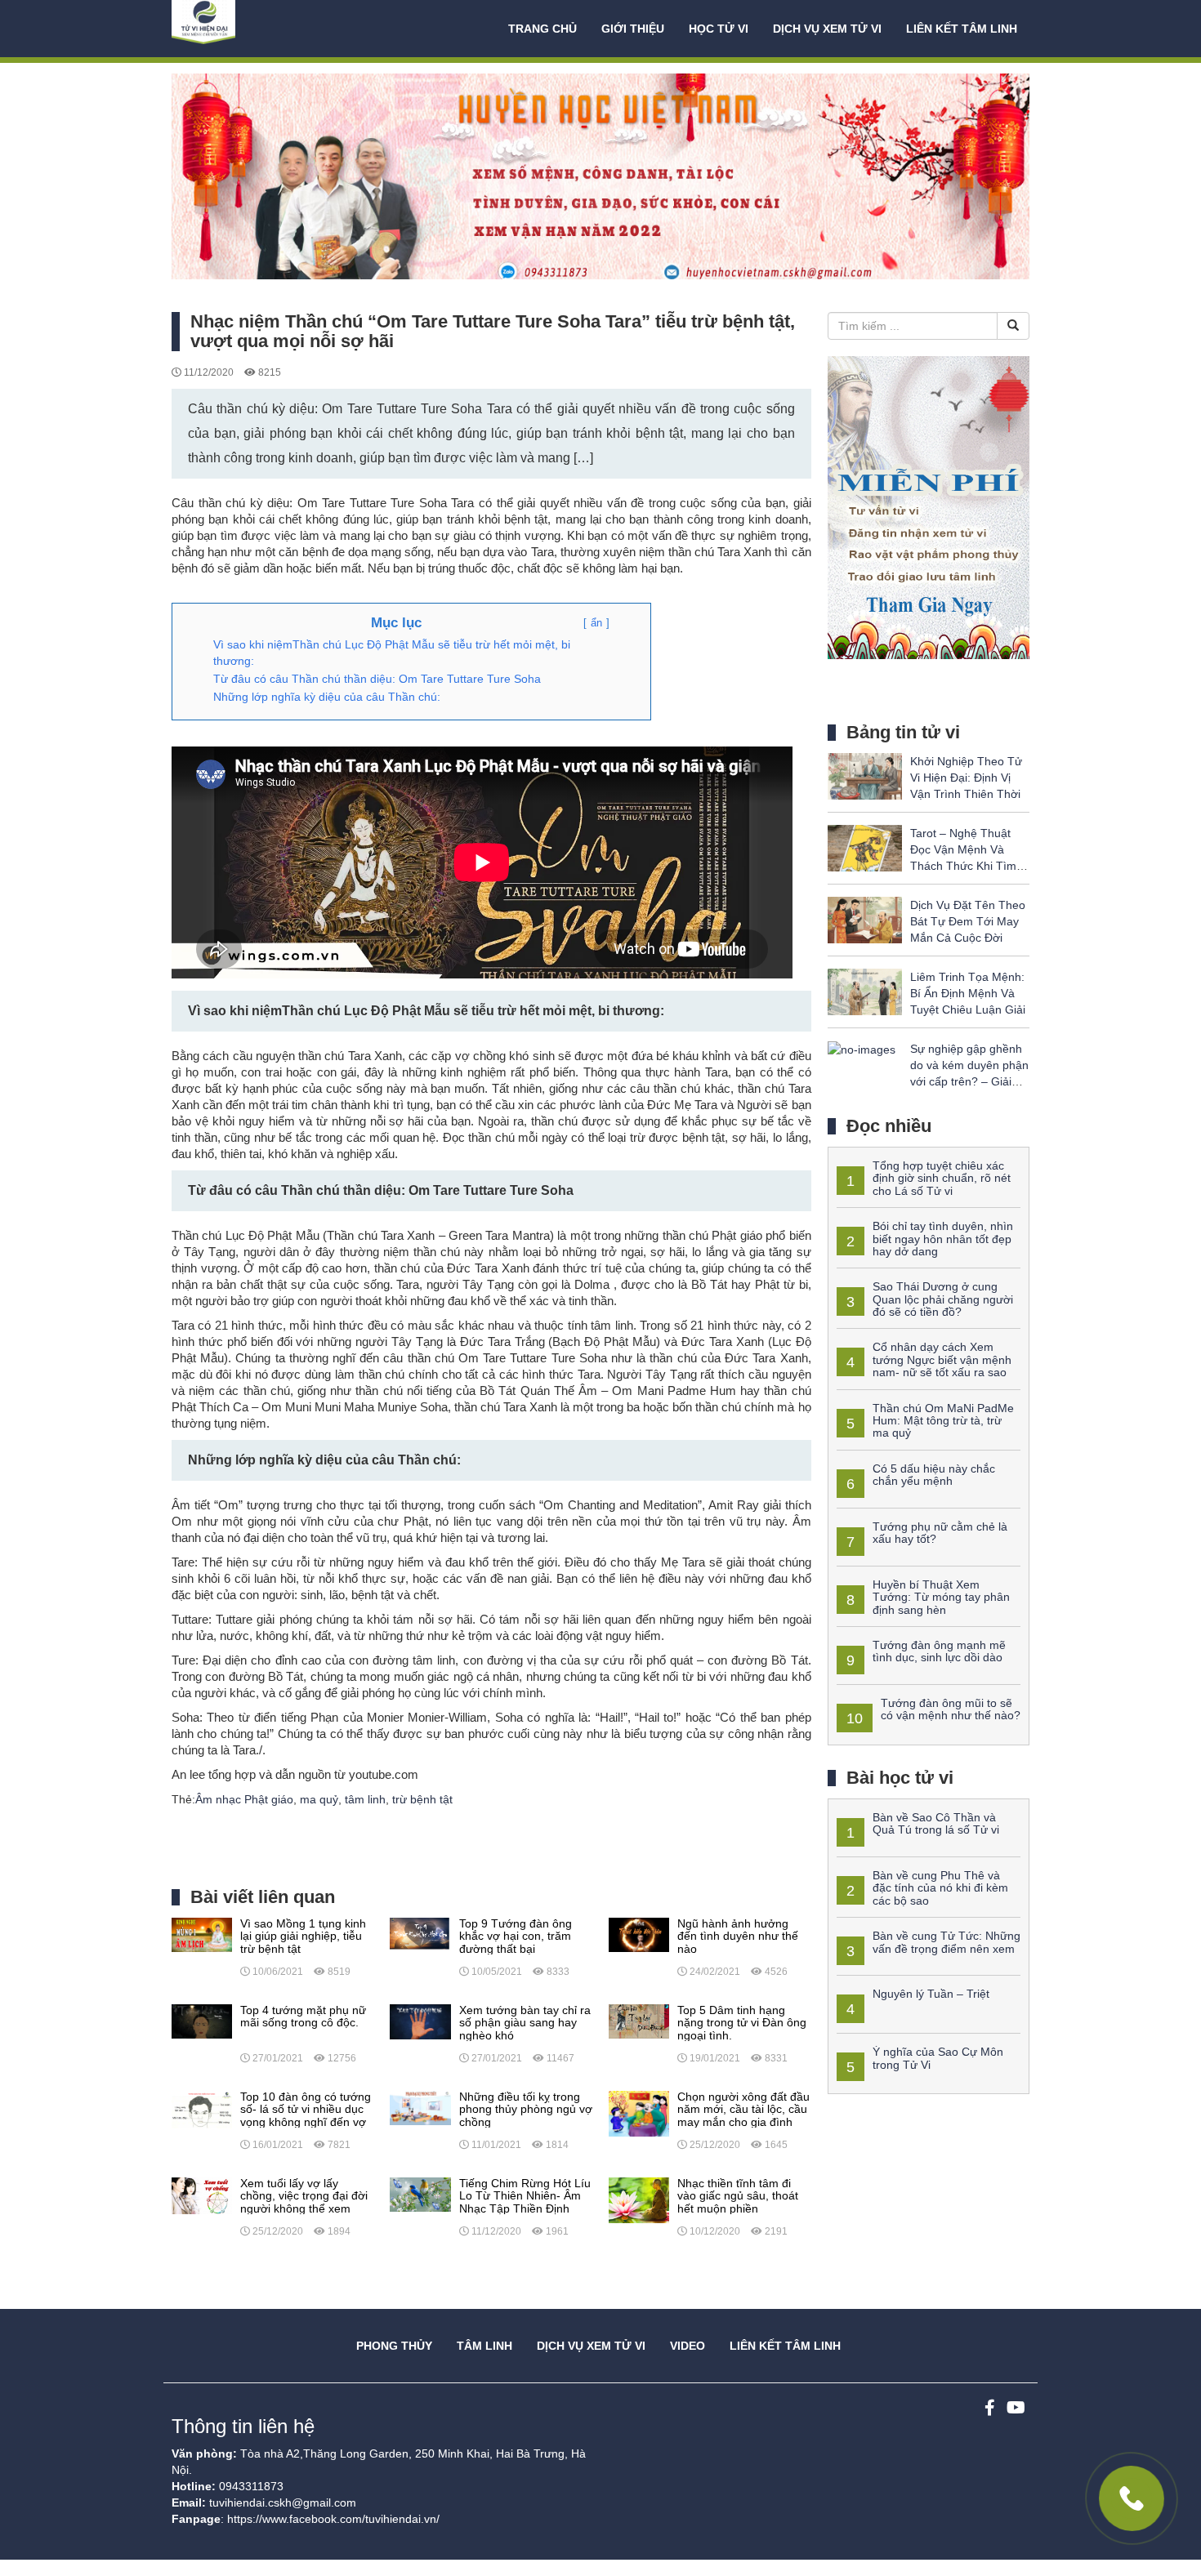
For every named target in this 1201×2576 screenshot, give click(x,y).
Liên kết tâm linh (962, 29)
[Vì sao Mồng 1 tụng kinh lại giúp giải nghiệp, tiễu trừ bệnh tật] (202, 1934)
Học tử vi (719, 29)
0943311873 (251, 2486)
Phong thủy (394, 2346)
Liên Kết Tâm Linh (785, 2346)
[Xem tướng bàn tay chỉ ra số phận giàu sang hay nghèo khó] (420, 2021)
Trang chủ (542, 29)
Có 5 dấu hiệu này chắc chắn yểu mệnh (934, 1475)
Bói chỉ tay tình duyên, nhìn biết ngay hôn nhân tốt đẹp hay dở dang (943, 1239)
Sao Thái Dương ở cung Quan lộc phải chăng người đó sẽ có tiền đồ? (943, 1299)
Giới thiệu (633, 29)
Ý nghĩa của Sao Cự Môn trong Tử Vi (938, 2058)
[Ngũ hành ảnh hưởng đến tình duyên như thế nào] (639, 1934)
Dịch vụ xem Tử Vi (827, 29)
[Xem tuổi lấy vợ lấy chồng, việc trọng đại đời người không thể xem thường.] (202, 2195)
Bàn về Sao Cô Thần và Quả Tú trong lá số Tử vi (936, 1823)
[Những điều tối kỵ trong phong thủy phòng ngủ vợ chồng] (420, 2107)
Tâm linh (484, 2346)
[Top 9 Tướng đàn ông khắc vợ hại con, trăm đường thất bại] (420, 1934)
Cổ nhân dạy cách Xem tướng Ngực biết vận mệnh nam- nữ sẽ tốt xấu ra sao (942, 1359)
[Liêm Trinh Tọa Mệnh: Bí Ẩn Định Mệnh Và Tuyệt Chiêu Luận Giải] (865, 991)
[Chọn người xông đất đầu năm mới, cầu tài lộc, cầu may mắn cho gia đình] (639, 2113)
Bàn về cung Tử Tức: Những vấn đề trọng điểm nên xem (947, 1942)
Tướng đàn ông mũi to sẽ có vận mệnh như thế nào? (951, 1709)
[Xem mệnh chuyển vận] (253, 29)
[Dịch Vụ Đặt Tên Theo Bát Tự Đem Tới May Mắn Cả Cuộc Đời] (865, 919)
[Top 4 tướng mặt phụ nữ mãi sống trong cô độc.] (202, 2021)
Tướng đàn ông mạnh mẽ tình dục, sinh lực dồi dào (939, 1651)
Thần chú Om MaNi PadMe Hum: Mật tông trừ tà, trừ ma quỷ (943, 1421)
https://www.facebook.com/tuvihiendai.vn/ (333, 2519)
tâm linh (365, 1799)
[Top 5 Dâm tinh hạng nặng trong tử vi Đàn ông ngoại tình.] (639, 2021)
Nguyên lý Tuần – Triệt (931, 1994)
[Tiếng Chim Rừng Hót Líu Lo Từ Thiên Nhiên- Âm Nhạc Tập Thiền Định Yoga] (420, 2194)
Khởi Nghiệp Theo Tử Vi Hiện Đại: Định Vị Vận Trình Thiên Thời (966, 778)
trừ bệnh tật (422, 1799)
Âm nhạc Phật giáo (244, 1799)
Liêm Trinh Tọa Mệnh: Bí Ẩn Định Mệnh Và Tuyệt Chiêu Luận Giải (968, 993)
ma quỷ (319, 1799)
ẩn (596, 623)
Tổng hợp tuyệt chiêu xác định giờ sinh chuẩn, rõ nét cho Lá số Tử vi (942, 1178)
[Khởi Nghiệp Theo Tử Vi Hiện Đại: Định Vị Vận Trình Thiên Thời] (865, 775)
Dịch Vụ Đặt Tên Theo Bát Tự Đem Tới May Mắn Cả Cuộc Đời (968, 921)
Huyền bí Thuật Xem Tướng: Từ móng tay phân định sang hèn (941, 1597)
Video (688, 2346)
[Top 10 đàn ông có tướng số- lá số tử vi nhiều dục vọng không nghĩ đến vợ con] (202, 2109)
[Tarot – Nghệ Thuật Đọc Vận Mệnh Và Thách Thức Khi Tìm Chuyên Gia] (865, 847)
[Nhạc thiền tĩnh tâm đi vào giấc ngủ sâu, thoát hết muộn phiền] (639, 2199)
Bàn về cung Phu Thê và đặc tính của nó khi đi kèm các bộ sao (940, 1888)
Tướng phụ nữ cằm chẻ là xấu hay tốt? (940, 1533)
